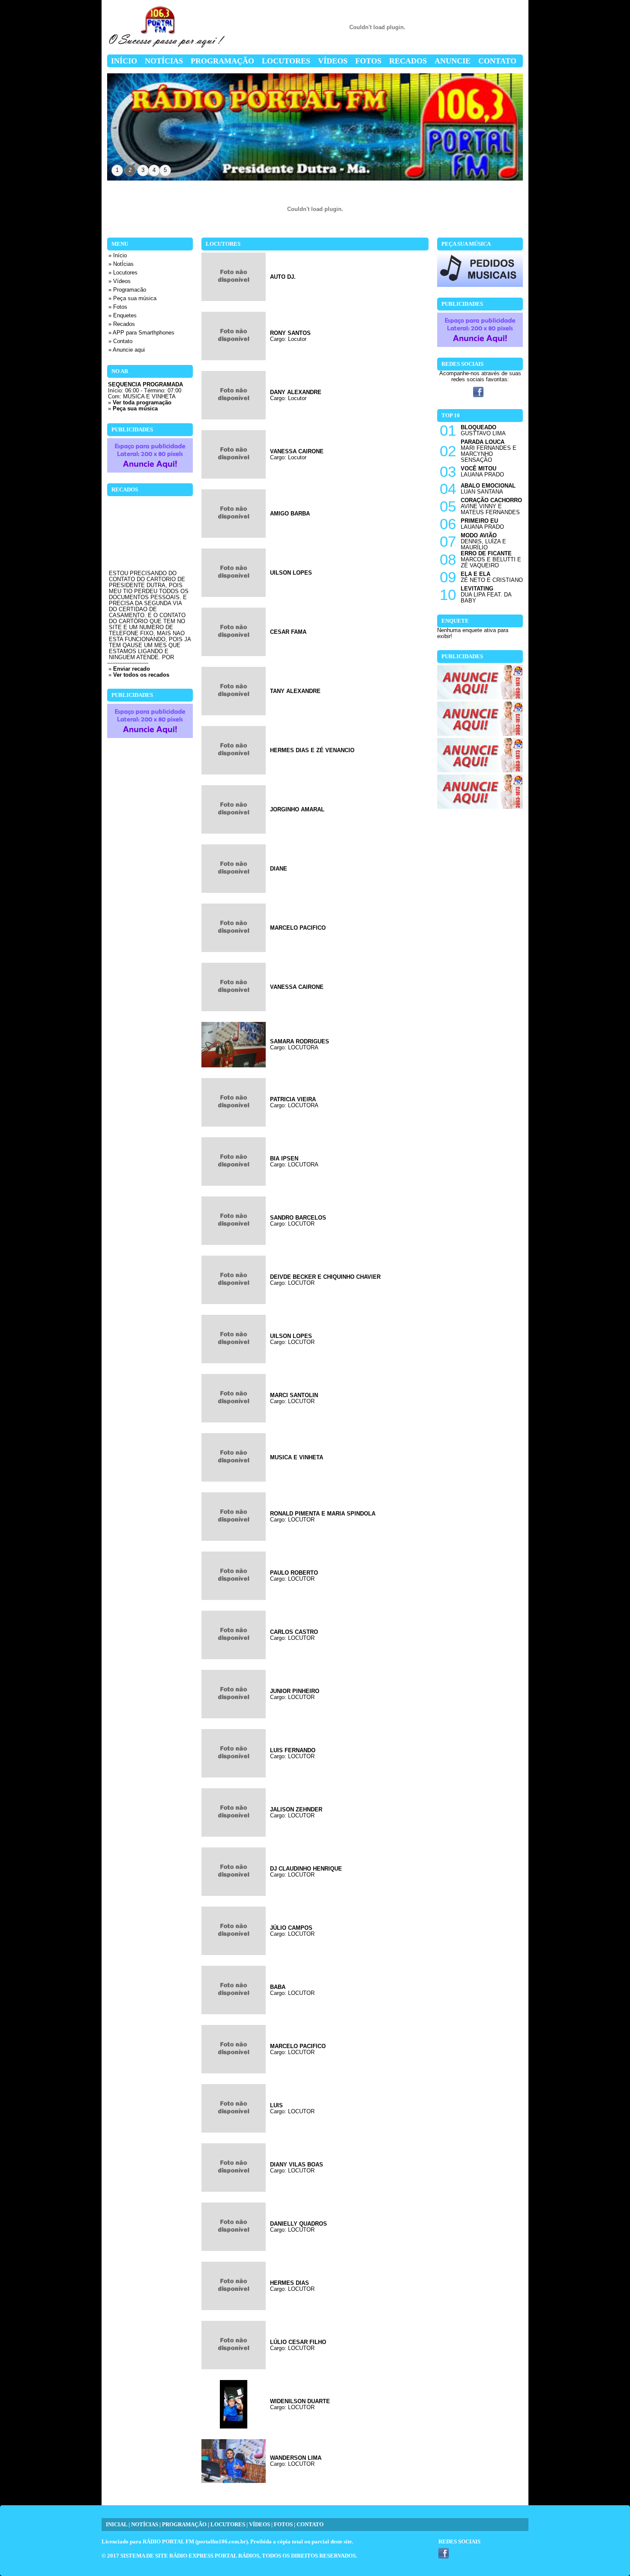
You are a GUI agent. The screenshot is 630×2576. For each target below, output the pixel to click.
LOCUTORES (228, 2525)
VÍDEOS (259, 2525)
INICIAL (117, 2525)
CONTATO (310, 2525)
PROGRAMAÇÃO (184, 2525)
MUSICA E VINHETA (149, 397)
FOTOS (283, 2525)
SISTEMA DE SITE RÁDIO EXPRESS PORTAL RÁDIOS (190, 2556)
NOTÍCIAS (145, 2525)
